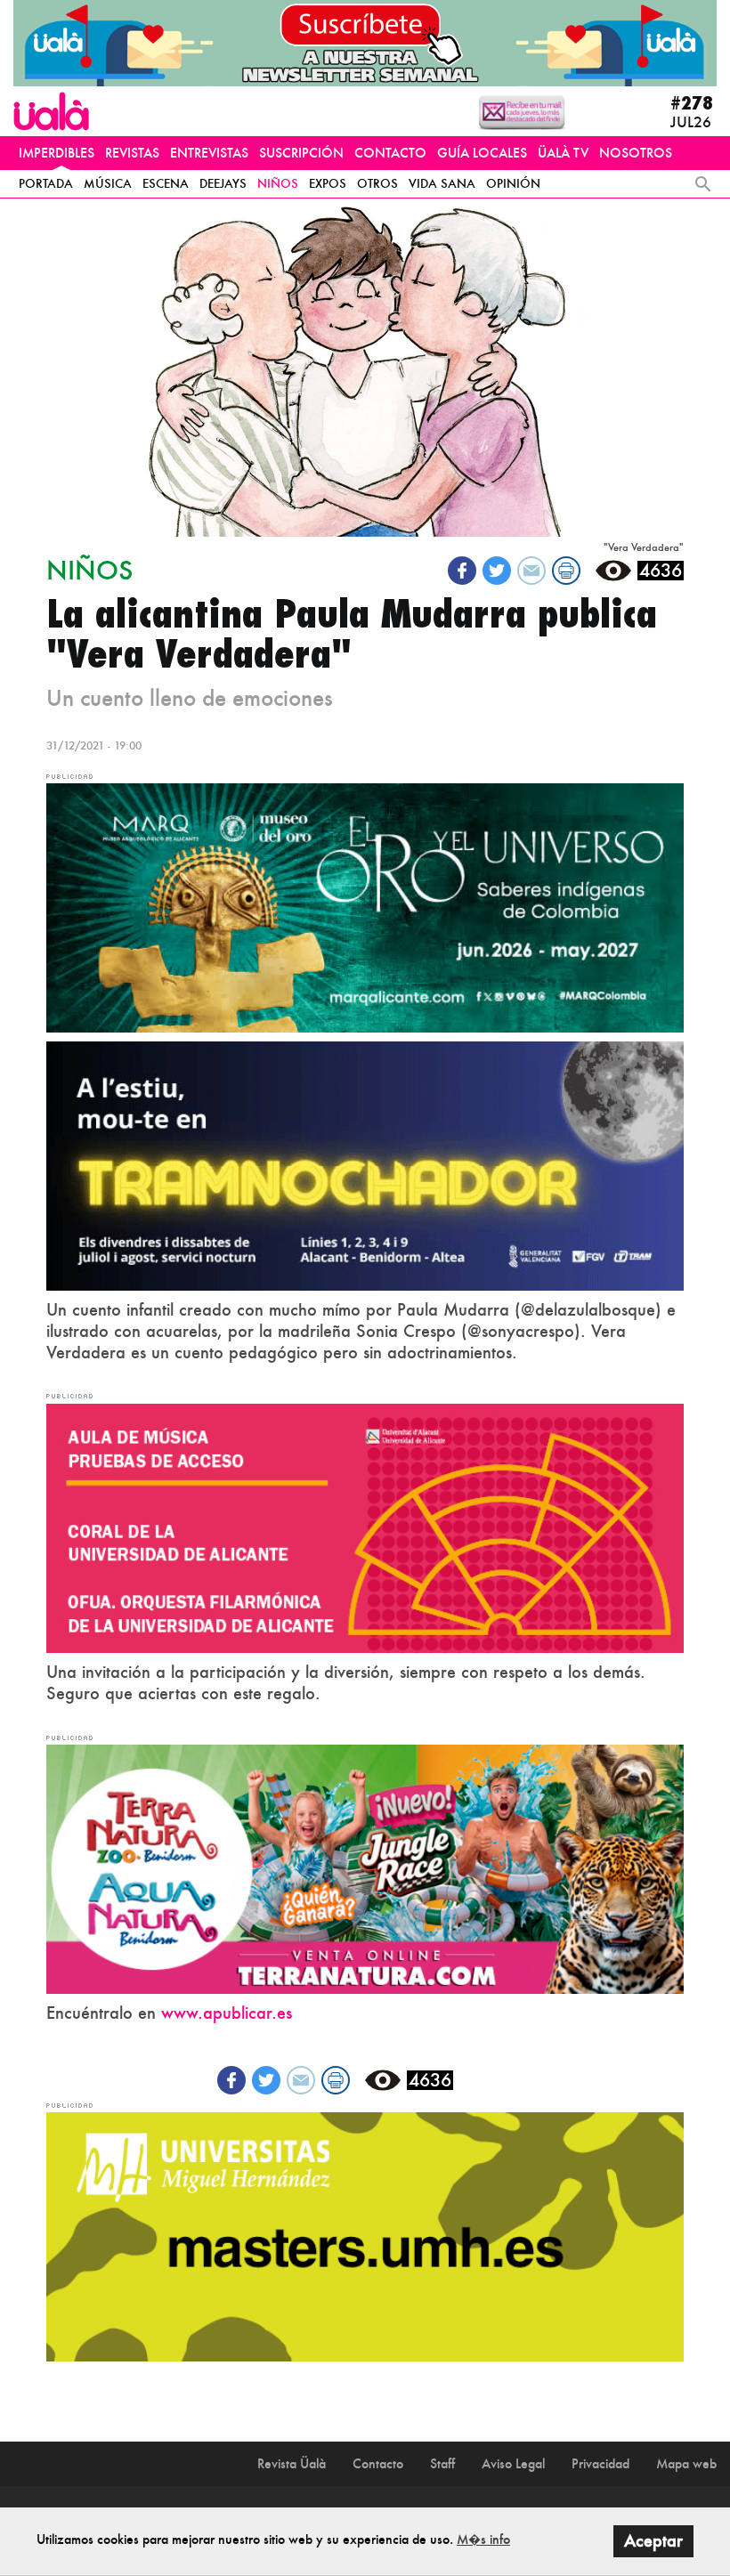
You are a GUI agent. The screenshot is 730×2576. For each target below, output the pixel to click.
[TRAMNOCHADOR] (365, 1164)
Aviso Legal (513, 2463)
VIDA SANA (442, 183)
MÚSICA (108, 183)
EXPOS (328, 183)
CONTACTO (390, 153)
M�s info (483, 2539)
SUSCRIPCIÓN (301, 153)
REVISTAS (132, 153)
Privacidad (600, 2463)
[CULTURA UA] (365, 1527)
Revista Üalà (292, 2463)
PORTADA (46, 183)
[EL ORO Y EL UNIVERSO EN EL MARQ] (365, 906)
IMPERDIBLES (57, 153)
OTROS (377, 183)
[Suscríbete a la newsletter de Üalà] (365, 43)
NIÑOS (278, 183)
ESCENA (166, 183)
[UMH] (365, 2235)
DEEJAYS (223, 183)
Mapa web (686, 2463)
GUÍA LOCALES (482, 153)
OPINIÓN (513, 183)
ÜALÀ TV (563, 153)
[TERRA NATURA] (365, 1867)
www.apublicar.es (227, 2013)
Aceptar (653, 2541)
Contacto (378, 2463)
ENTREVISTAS (209, 153)
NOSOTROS (636, 153)
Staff (442, 2463)
